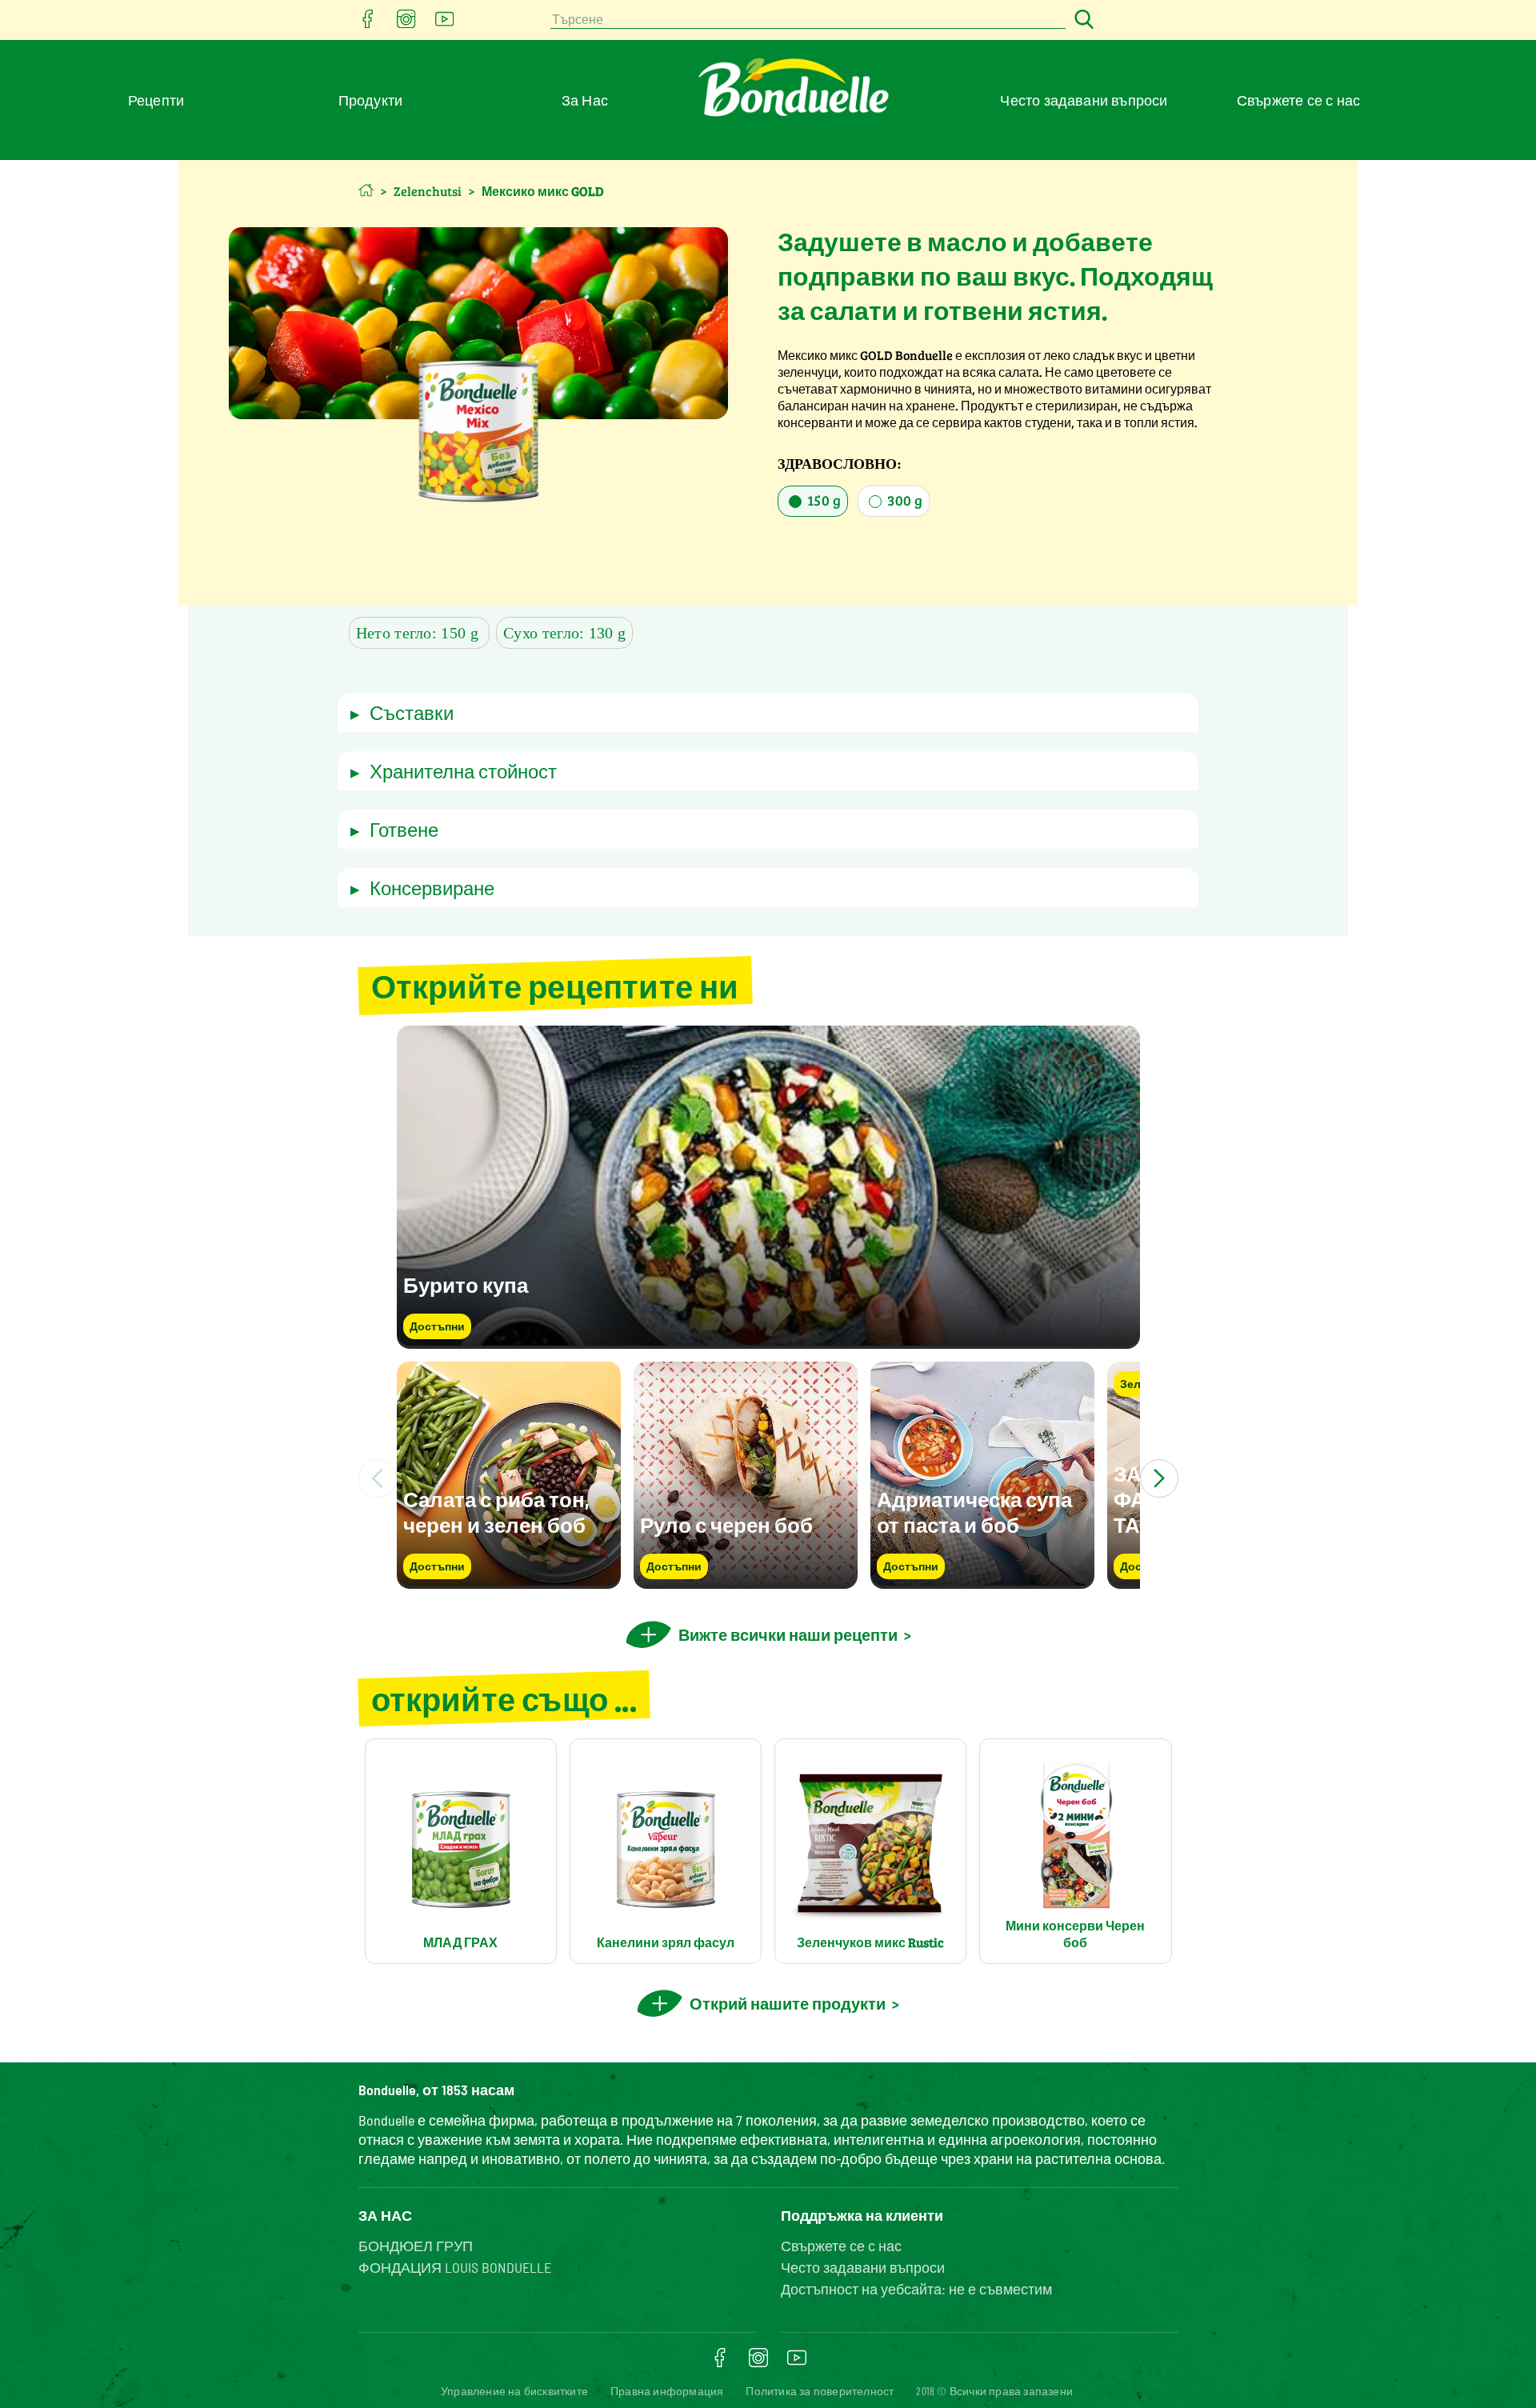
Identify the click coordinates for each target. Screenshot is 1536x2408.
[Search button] (1082, 20)
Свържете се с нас (1298, 100)
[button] (768, 712)
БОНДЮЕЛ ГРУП (416, 2246)
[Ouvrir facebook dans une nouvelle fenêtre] (368, 24)
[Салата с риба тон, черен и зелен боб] (509, 1581)
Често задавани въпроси (1084, 100)
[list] (768, 1478)
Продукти (371, 100)
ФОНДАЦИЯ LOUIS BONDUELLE (455, 2267)
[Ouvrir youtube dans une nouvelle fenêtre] (445, 24)
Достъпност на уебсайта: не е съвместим (916, 2289)
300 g (903, 500)
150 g (822, 500)
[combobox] (808, 20)
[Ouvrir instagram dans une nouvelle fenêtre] (406, 24)
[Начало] (366, 190)
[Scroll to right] (1159, 1478)
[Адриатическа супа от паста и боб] (982, 1581)
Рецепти (156, 100)
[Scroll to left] (378, 1478)
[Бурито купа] (768, 1341)
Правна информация (667, 2391)
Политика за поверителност (820, 2391)
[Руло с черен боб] (746, 1581)
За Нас (585, 100)
